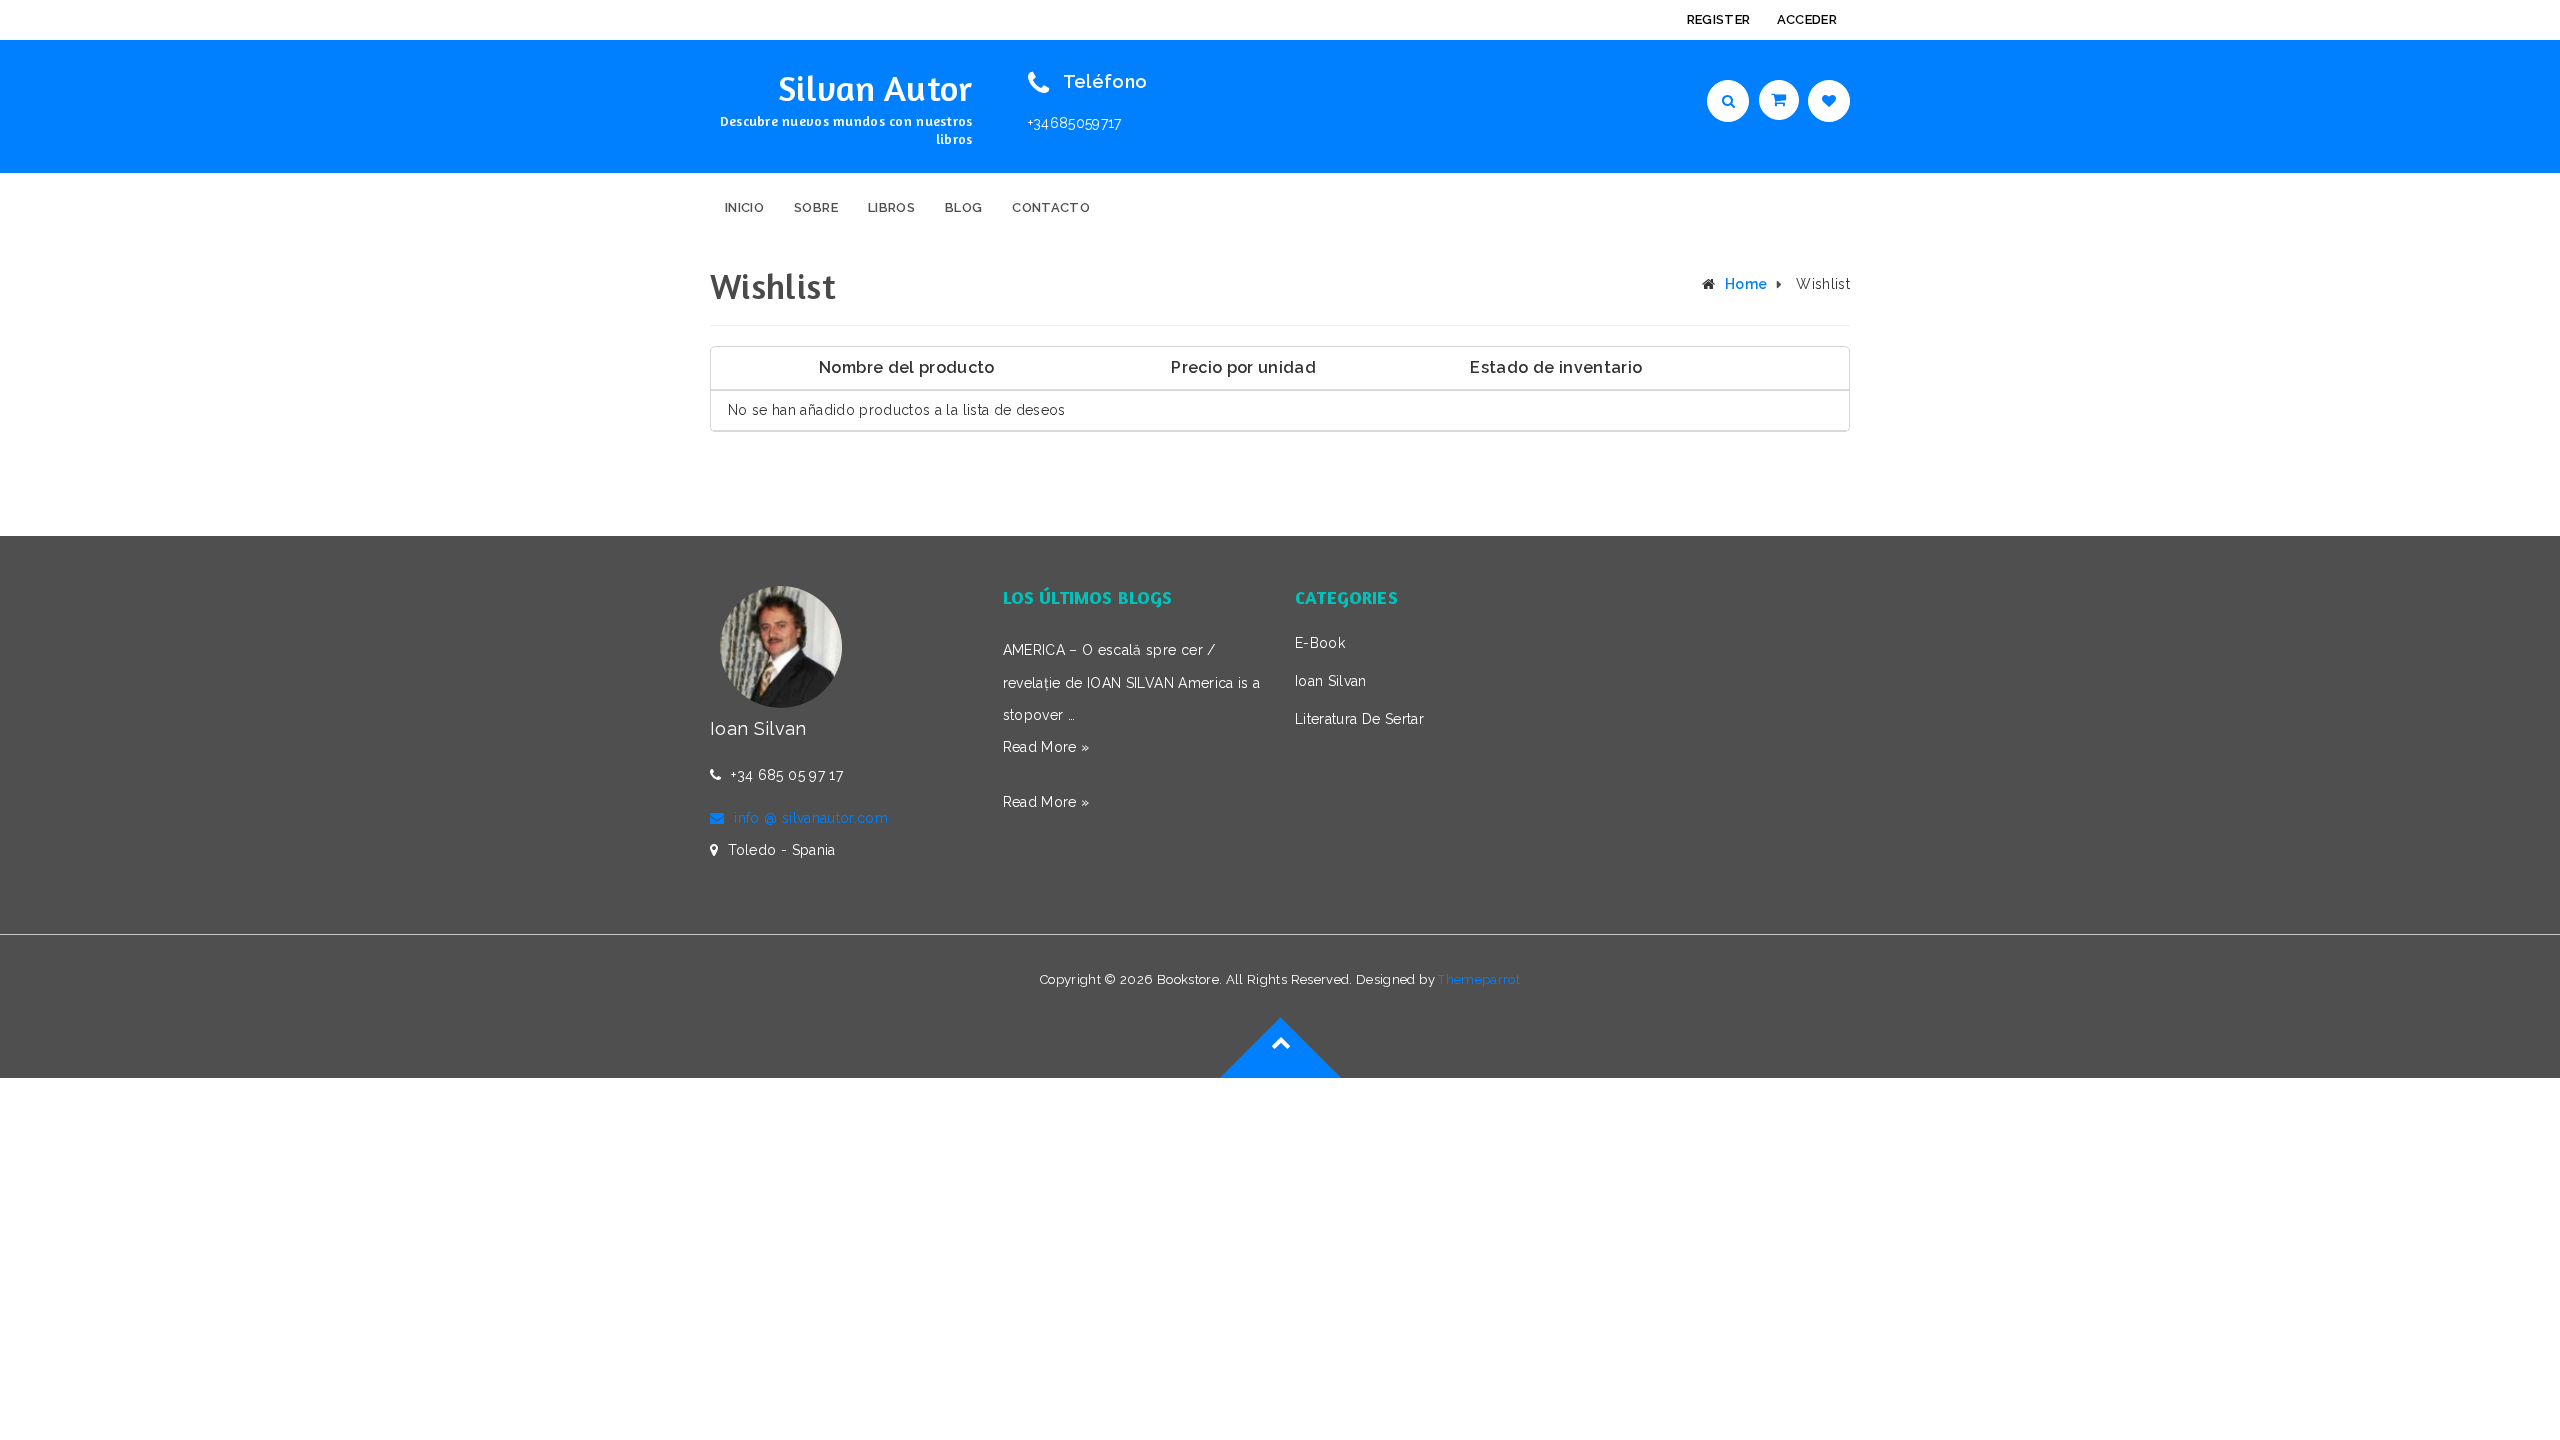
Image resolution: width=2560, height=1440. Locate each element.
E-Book (1320, 643)
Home (1746, 284)
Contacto (1051, 207)
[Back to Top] (1280, 1077)
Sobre (816, 207)
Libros (891, 207)
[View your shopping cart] (1781, 100)
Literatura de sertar (1359, 719)
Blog (963, 207)
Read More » (1046, 747)
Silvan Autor (875, 87)
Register (1719, 19)
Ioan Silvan (1331, 681)
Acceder (1807, 19)
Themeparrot (1479, 979)
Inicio (744, 207)
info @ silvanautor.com (811, 818)
